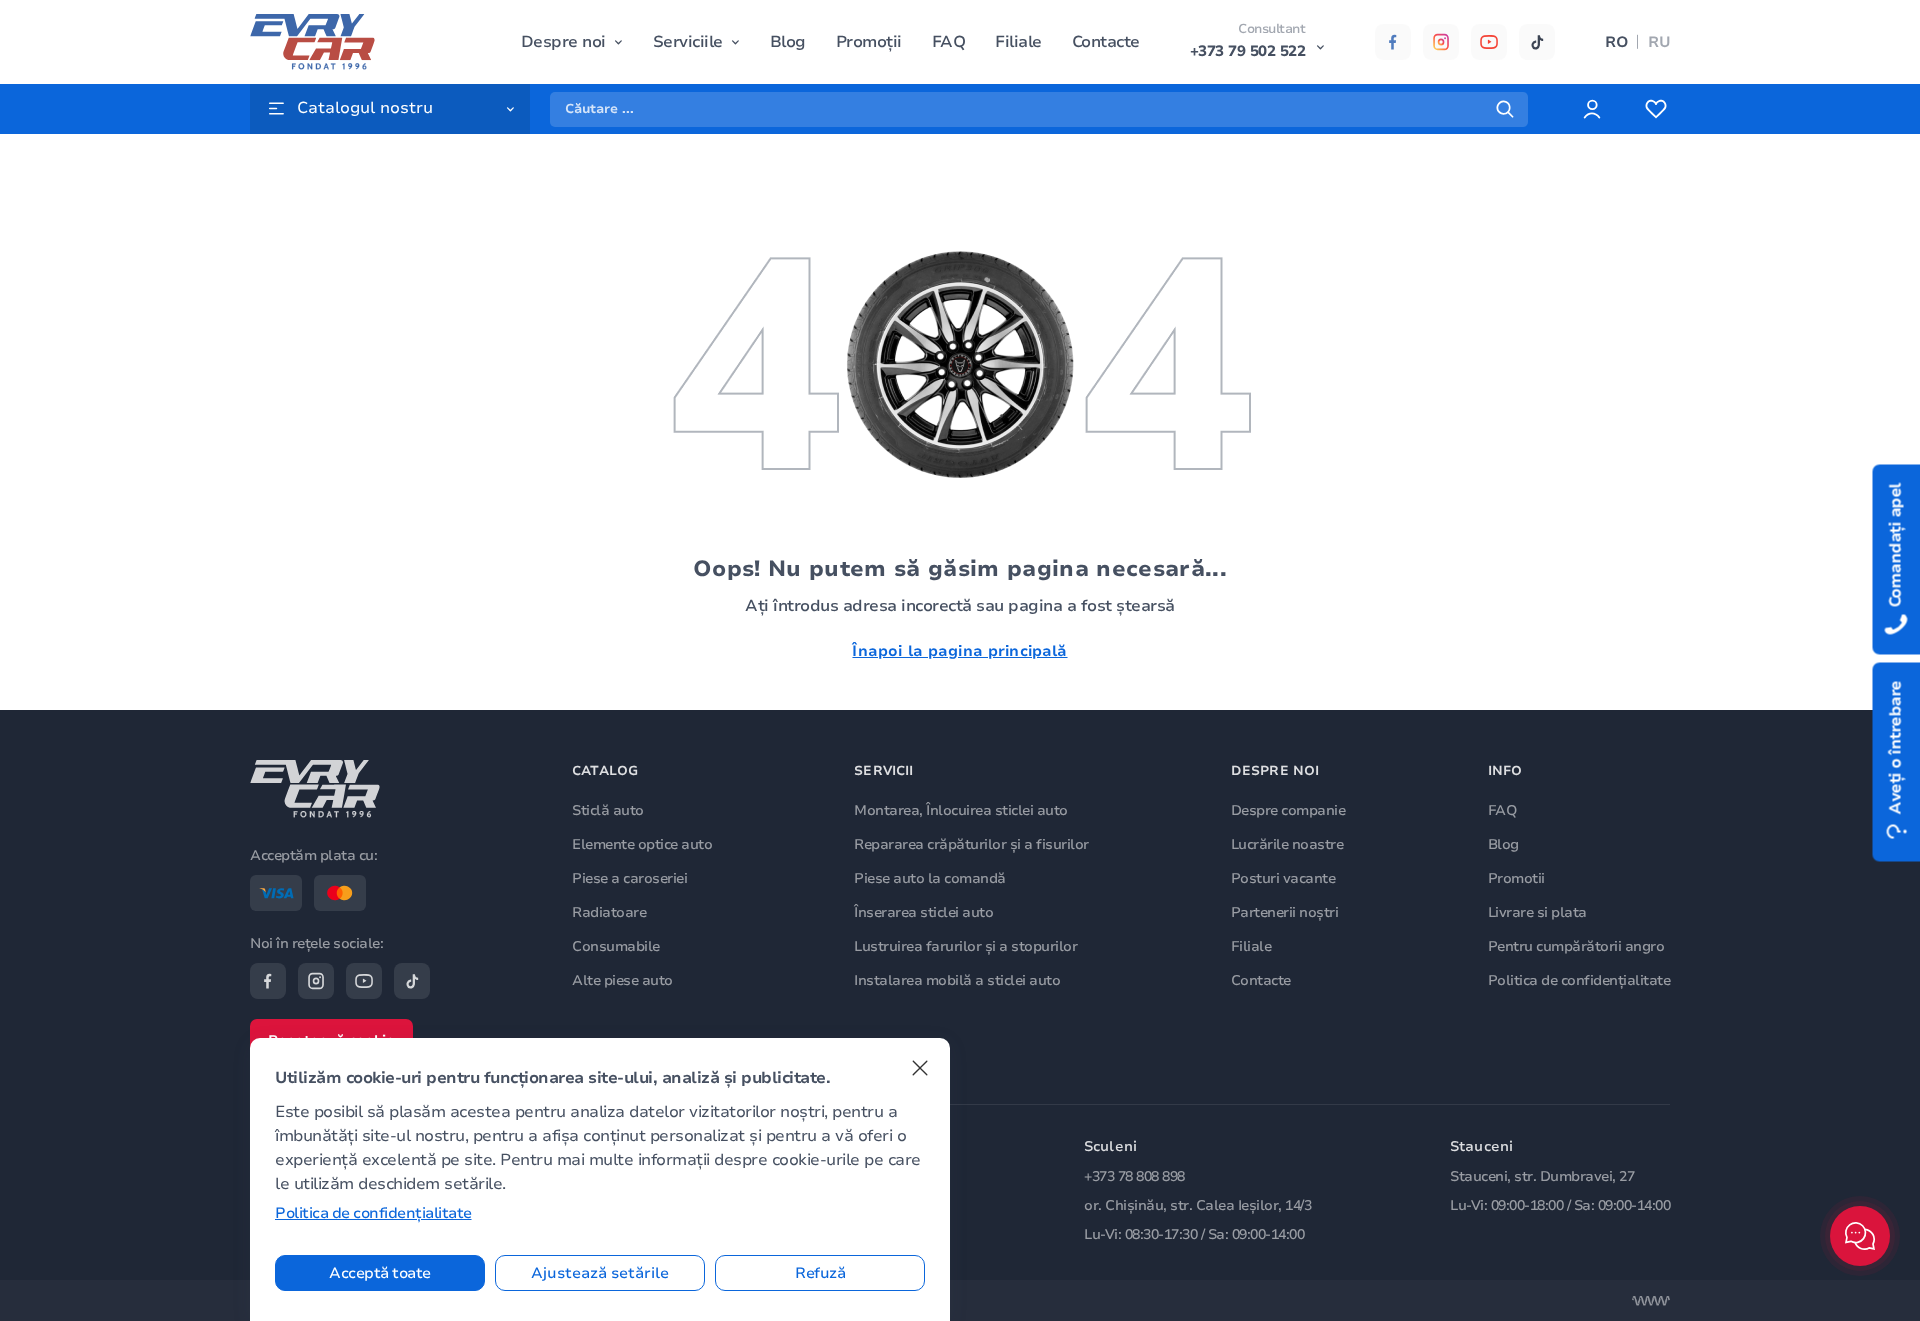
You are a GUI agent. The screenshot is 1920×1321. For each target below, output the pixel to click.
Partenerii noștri (1285, 912)
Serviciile (688, 42)
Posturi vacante (1283, 878)
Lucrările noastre (1287, 844)
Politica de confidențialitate (1579, 980)
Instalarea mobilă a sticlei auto (957, 980)
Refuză (820, 1273)
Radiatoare (609, 912)
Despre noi (563, 42)
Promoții (869, 42)
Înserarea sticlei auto (923, 912)
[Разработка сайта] (1651, 1301)
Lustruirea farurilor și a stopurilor (965, 946)
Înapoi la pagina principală (959, 651)
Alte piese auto (622, 980)
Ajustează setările (600, 1273)
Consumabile (616, 946)
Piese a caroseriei (629, 878)
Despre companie (1288, 810)
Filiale (1018, 42)
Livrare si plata (1537, 912)
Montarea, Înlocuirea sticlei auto (961, 810)
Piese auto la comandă (930, 878)
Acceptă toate (380, 1273)
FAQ (949, 42)
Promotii (1516, 878)
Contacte (1106, 42)
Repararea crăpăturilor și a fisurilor (971, 844)
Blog (788, 42)
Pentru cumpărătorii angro (1576, 946)
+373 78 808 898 (1134, 1176)
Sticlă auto (608, 810)
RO (1616, 42)
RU (1659, 42)
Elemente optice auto (642, 844)
